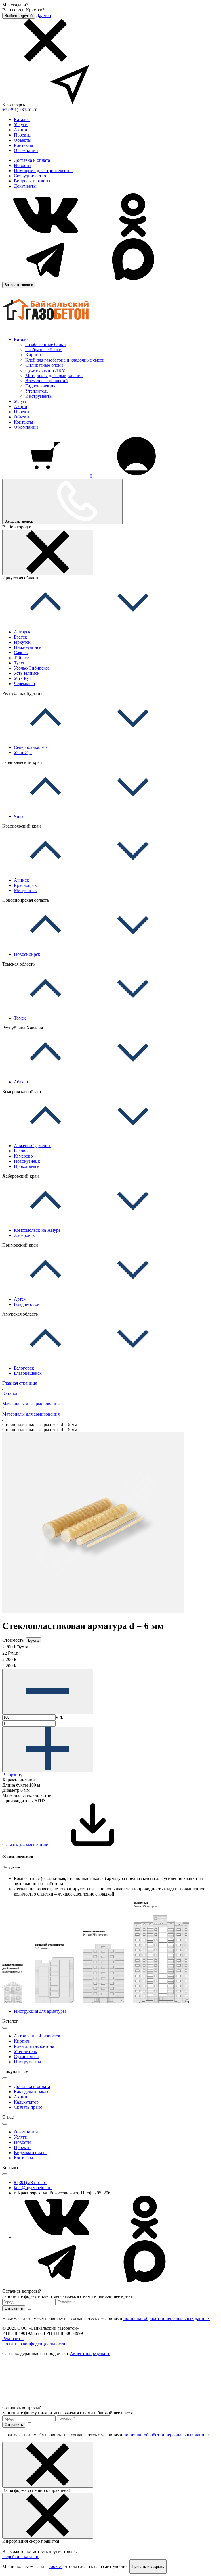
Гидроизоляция (40, 386)
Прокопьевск (27, 1166)
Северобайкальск (31, 747)
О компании (26, 150)
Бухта (33, 1640)
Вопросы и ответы (32, 181)
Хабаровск (24, 1235)
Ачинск (21, 880)
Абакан (21, 1082)
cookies (56, 2566)
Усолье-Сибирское (32, 668)
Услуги (21, 125)
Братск (20, 637)
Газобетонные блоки (46, 344)
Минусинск (25, 890)
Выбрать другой (19, 16)
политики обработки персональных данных (167, 2318)
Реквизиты (13, 2338)
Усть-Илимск (27, 673)
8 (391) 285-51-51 (31, 2182)
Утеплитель (37, 391)
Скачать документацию (26, 1845)
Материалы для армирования (54, 375)
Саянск (21, 652)
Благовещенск (28, 1373)
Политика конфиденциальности (34, 2344)
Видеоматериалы (31, 2153)
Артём (20, 1299)
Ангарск (22, 632)
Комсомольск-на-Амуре (37, 1230)
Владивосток (27, 1304)
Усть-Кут (22, 678)
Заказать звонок (19, 285)
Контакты (23, 145)
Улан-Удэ (23, 752)
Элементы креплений (47, 381)
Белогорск (24, 1368)
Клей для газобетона (34, 2046)
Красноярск (25, 885)
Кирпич (33, 355)
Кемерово (23, 1156)
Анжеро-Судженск (32, 1146)
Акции (21, 130)
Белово (21, 1151)
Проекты (23, 135)
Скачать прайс (28, 2107)
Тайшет (21, 658)
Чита (19, 816)
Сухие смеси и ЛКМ (45, 370)
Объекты (23, 140)
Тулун (20, 663)
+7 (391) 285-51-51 (20, 110)
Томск (20, 1018)
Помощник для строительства (43, 171)
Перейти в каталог (21, 2557)
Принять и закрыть (148, 2566)
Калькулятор (26, 2102)
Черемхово (24, 684)
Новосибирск (27, 954)
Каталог (22, 119)
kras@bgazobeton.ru (33, 2188)
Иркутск (22, 642)
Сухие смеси (26, 2057)
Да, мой (44, 15)
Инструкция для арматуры (40, 2011)
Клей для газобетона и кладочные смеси (65, 360)
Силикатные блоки (44, 365)
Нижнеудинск (28, 647)
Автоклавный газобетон (38, 2036)
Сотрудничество (30, 176)
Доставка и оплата (32, 160)
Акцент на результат (90, 2353)
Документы (25, 186)
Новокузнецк (27, 1161)
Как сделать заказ (31, 2092)
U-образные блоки (43, 350)
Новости (22, 165)
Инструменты (39, 396)
